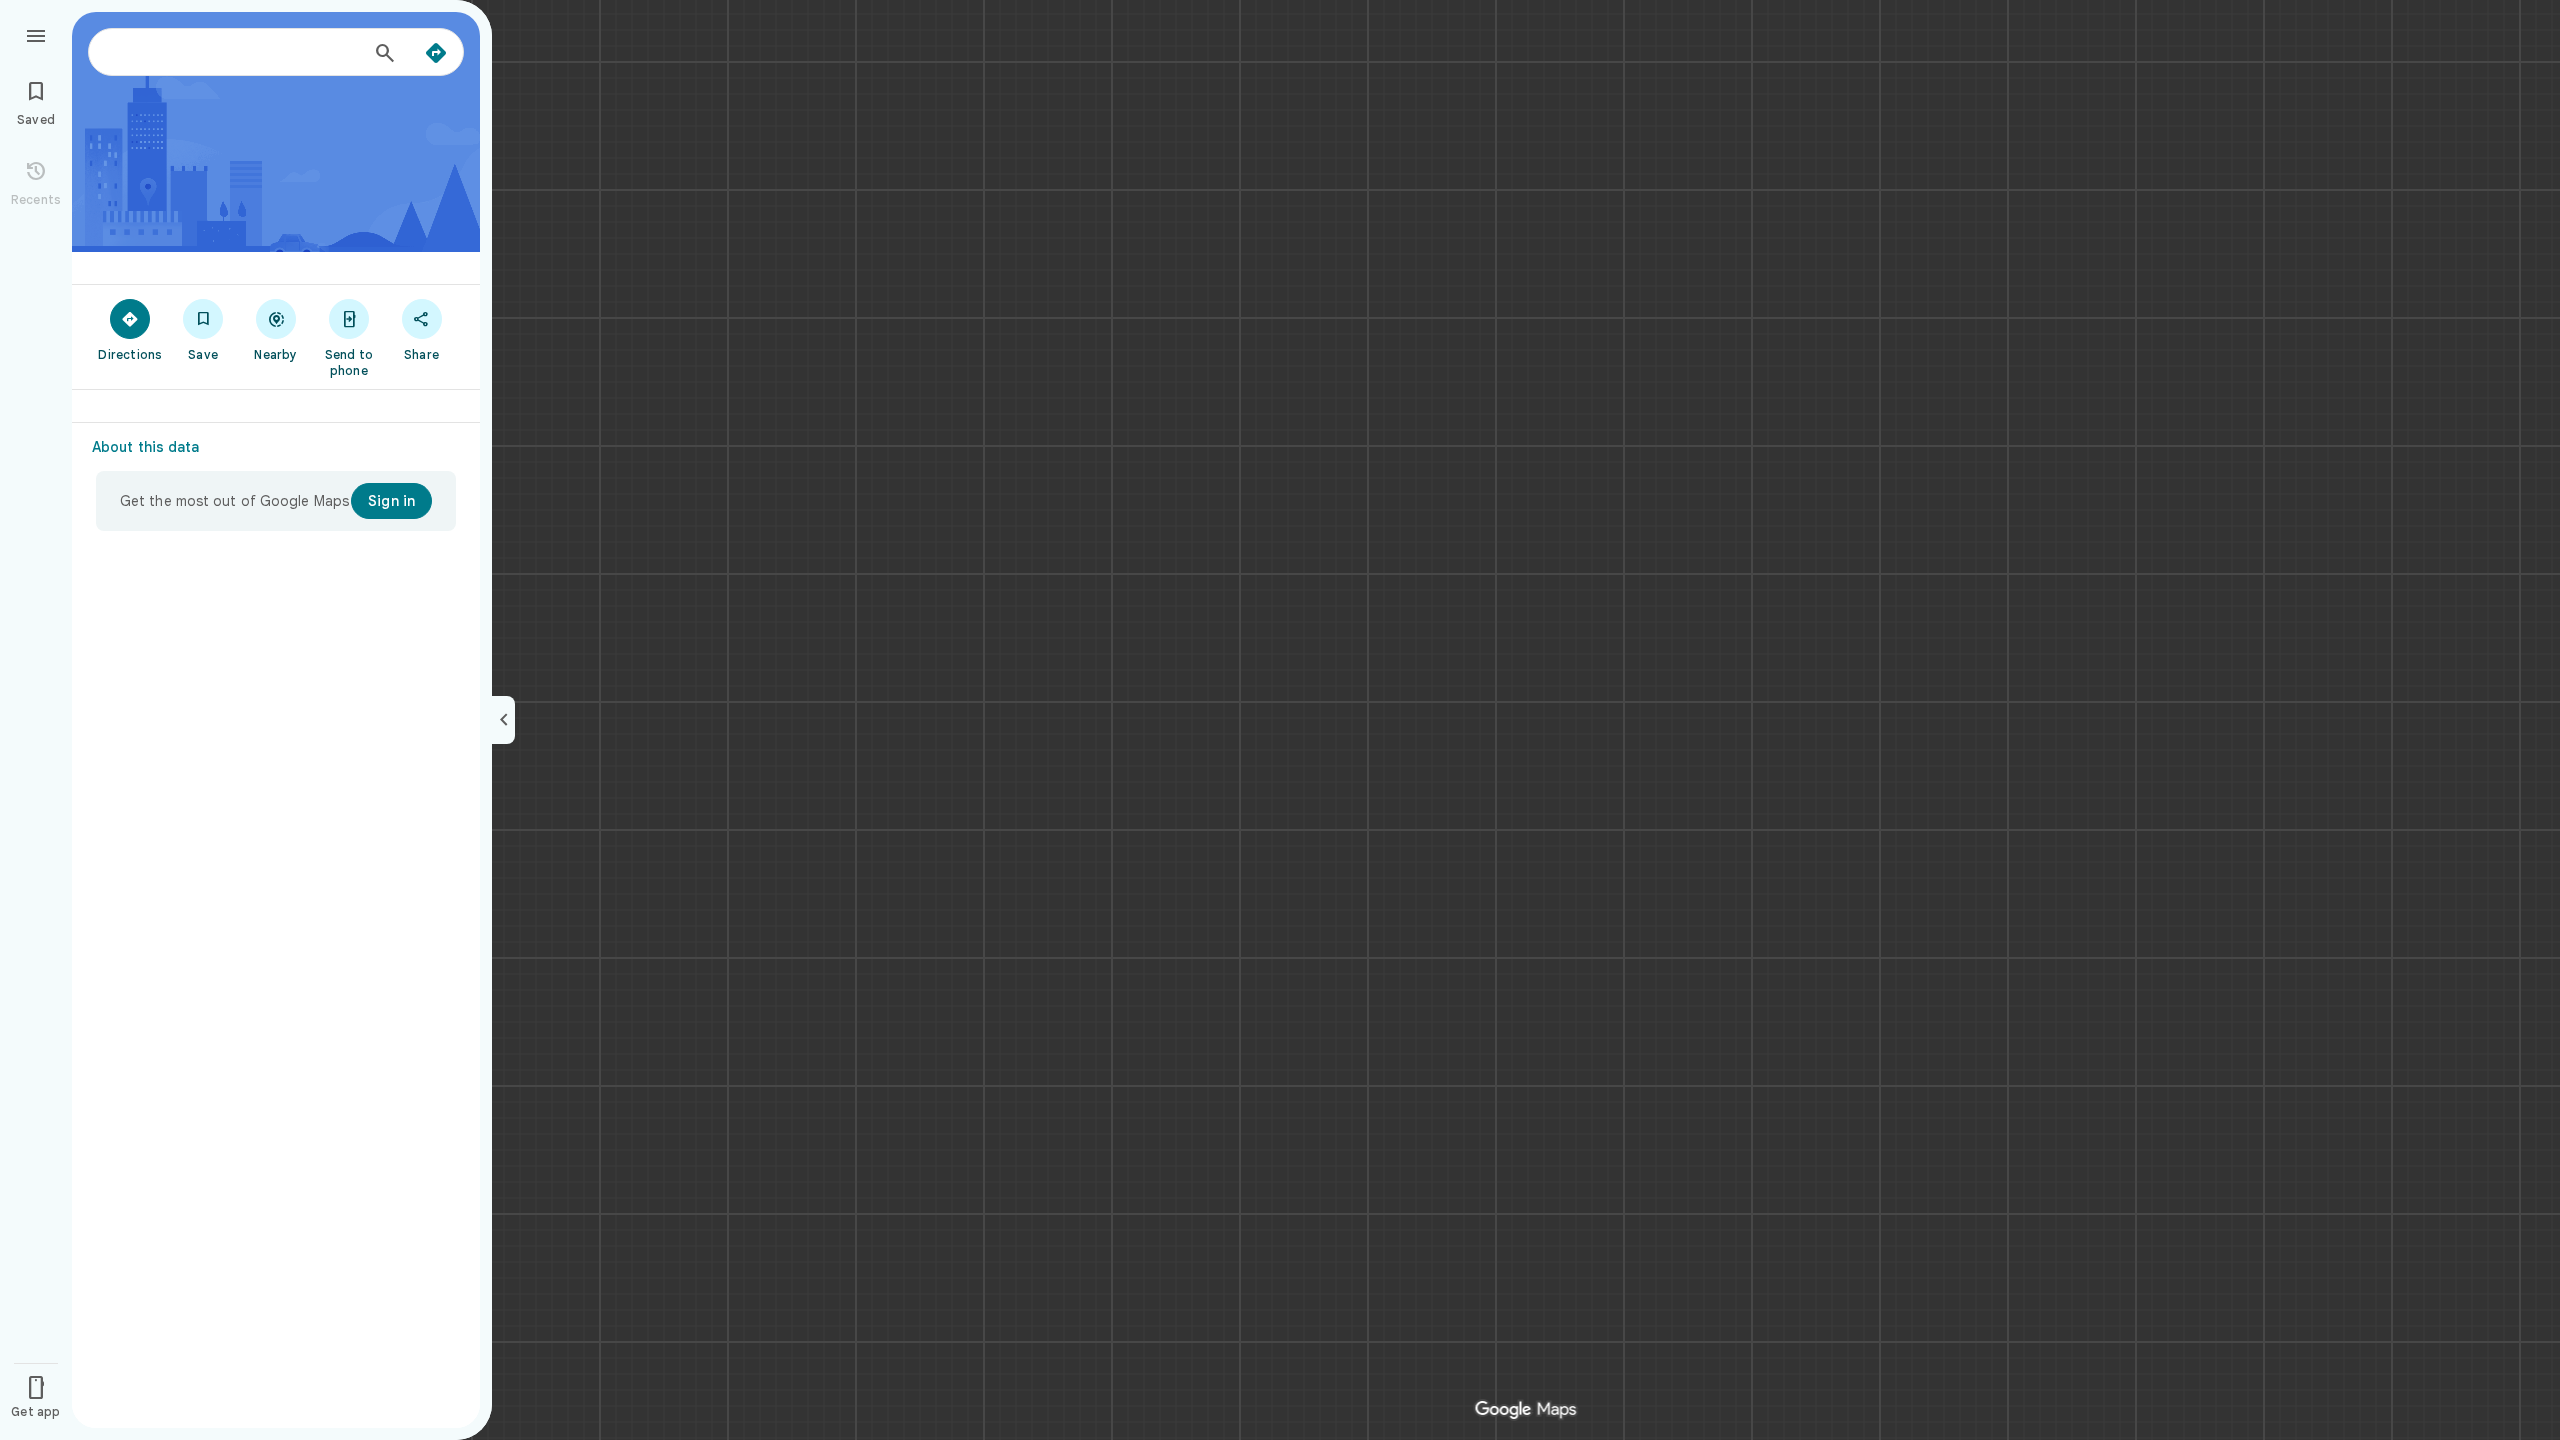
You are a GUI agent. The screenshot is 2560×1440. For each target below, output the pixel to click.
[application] (1280, 720)
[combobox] (235, 52)
